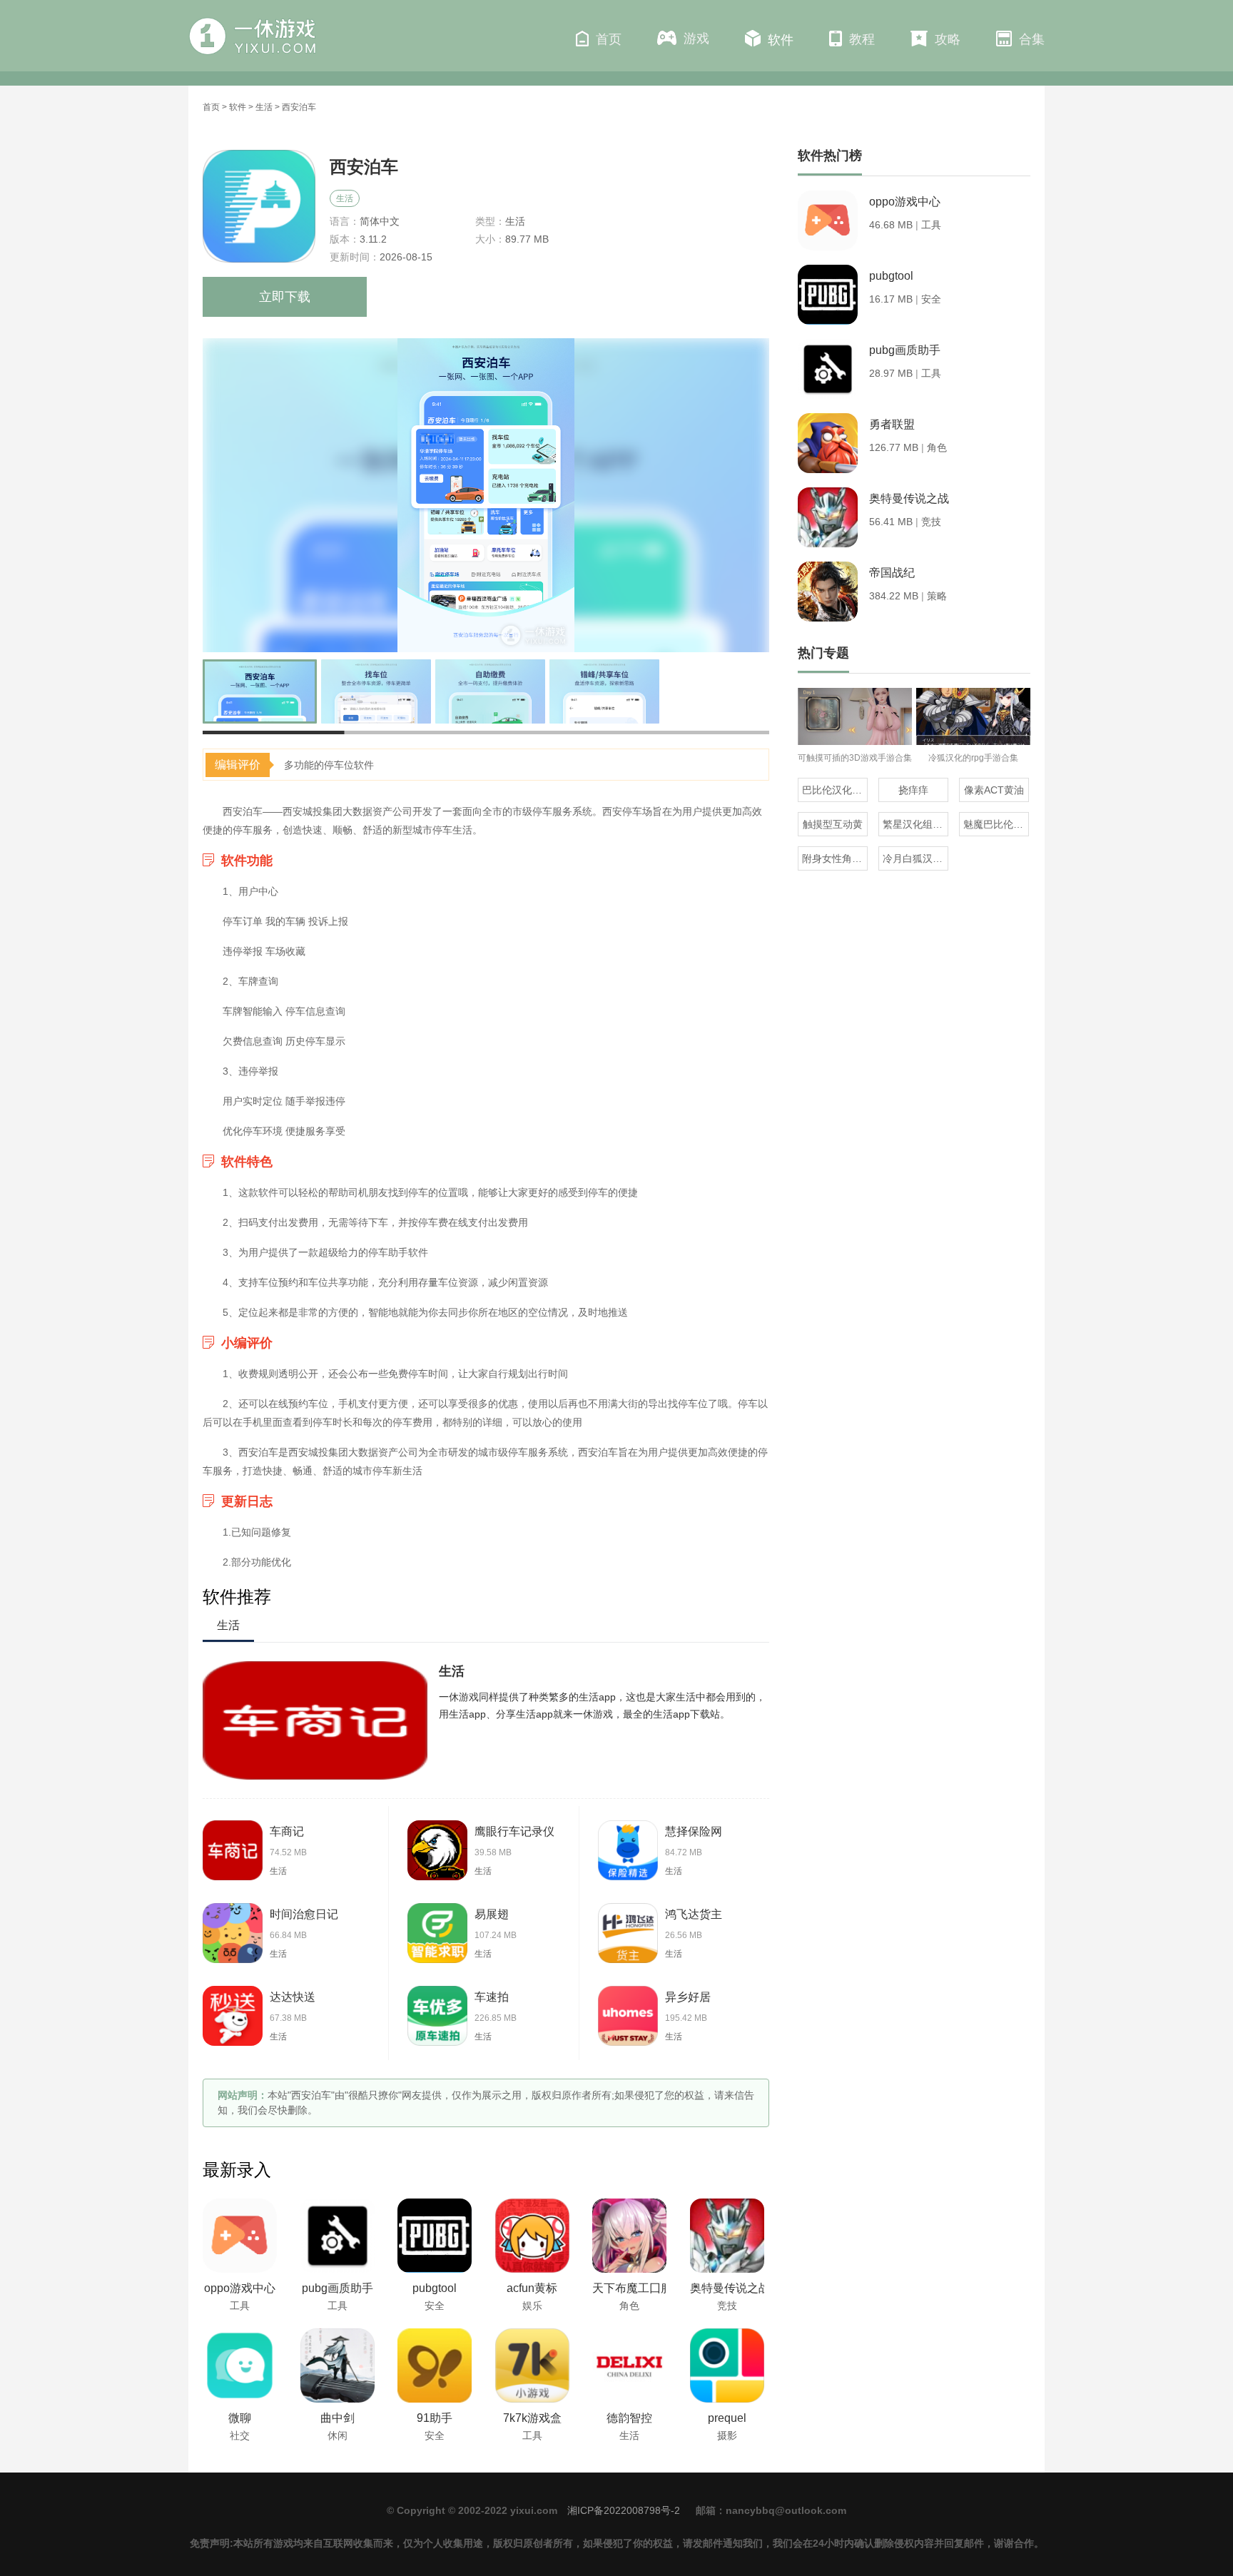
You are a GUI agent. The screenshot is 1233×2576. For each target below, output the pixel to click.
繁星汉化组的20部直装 (915, 824)
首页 (609, 39)
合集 (1032, 39)
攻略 (948, 39)
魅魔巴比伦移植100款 (996, 824)
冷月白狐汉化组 (915, 858)
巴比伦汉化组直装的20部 (835, 790)
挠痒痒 (913, 790)
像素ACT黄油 (994, 790)
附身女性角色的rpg (835, 858)
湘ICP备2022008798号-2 (624, 2510)
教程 (862, 39)
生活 (264, 107)
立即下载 (285, 297)
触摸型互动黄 (833, 824)
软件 (781, 40)
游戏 (696, 39)
